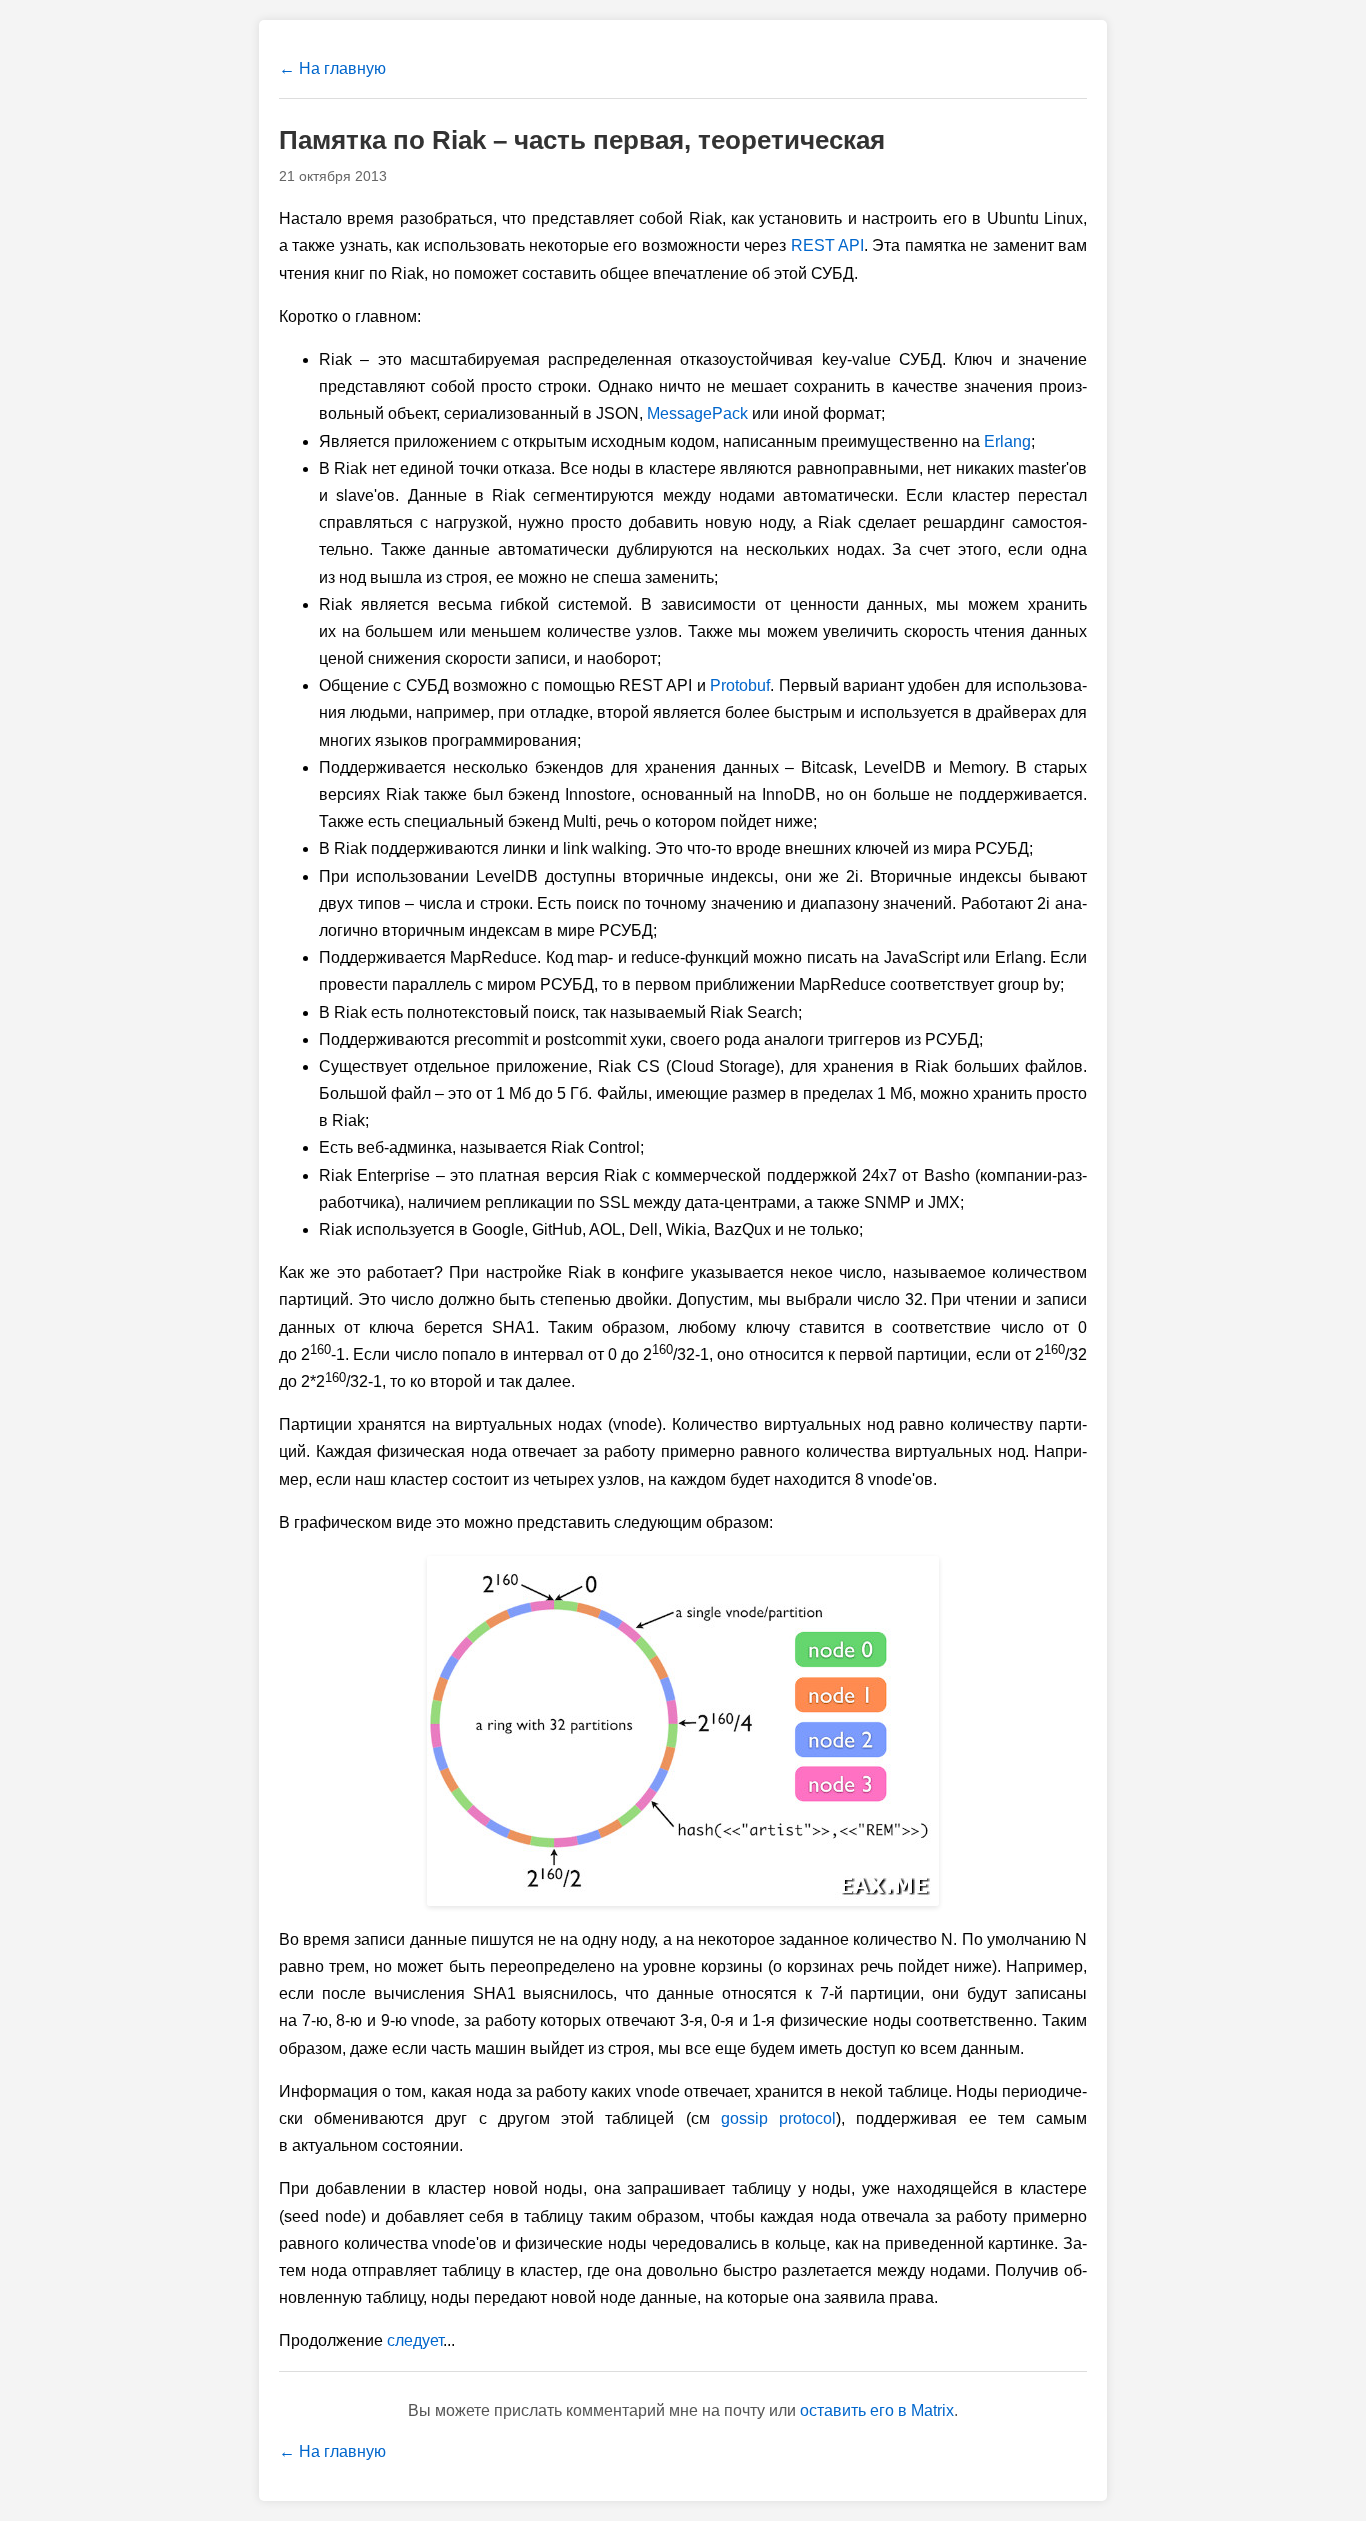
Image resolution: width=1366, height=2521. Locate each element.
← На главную (332, 68)
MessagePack (697, 413)
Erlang (1007, 441)
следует (415, 2340)
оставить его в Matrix (877, 2410)
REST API (827, 245)
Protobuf (740, 685)
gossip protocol (778, 2118)
